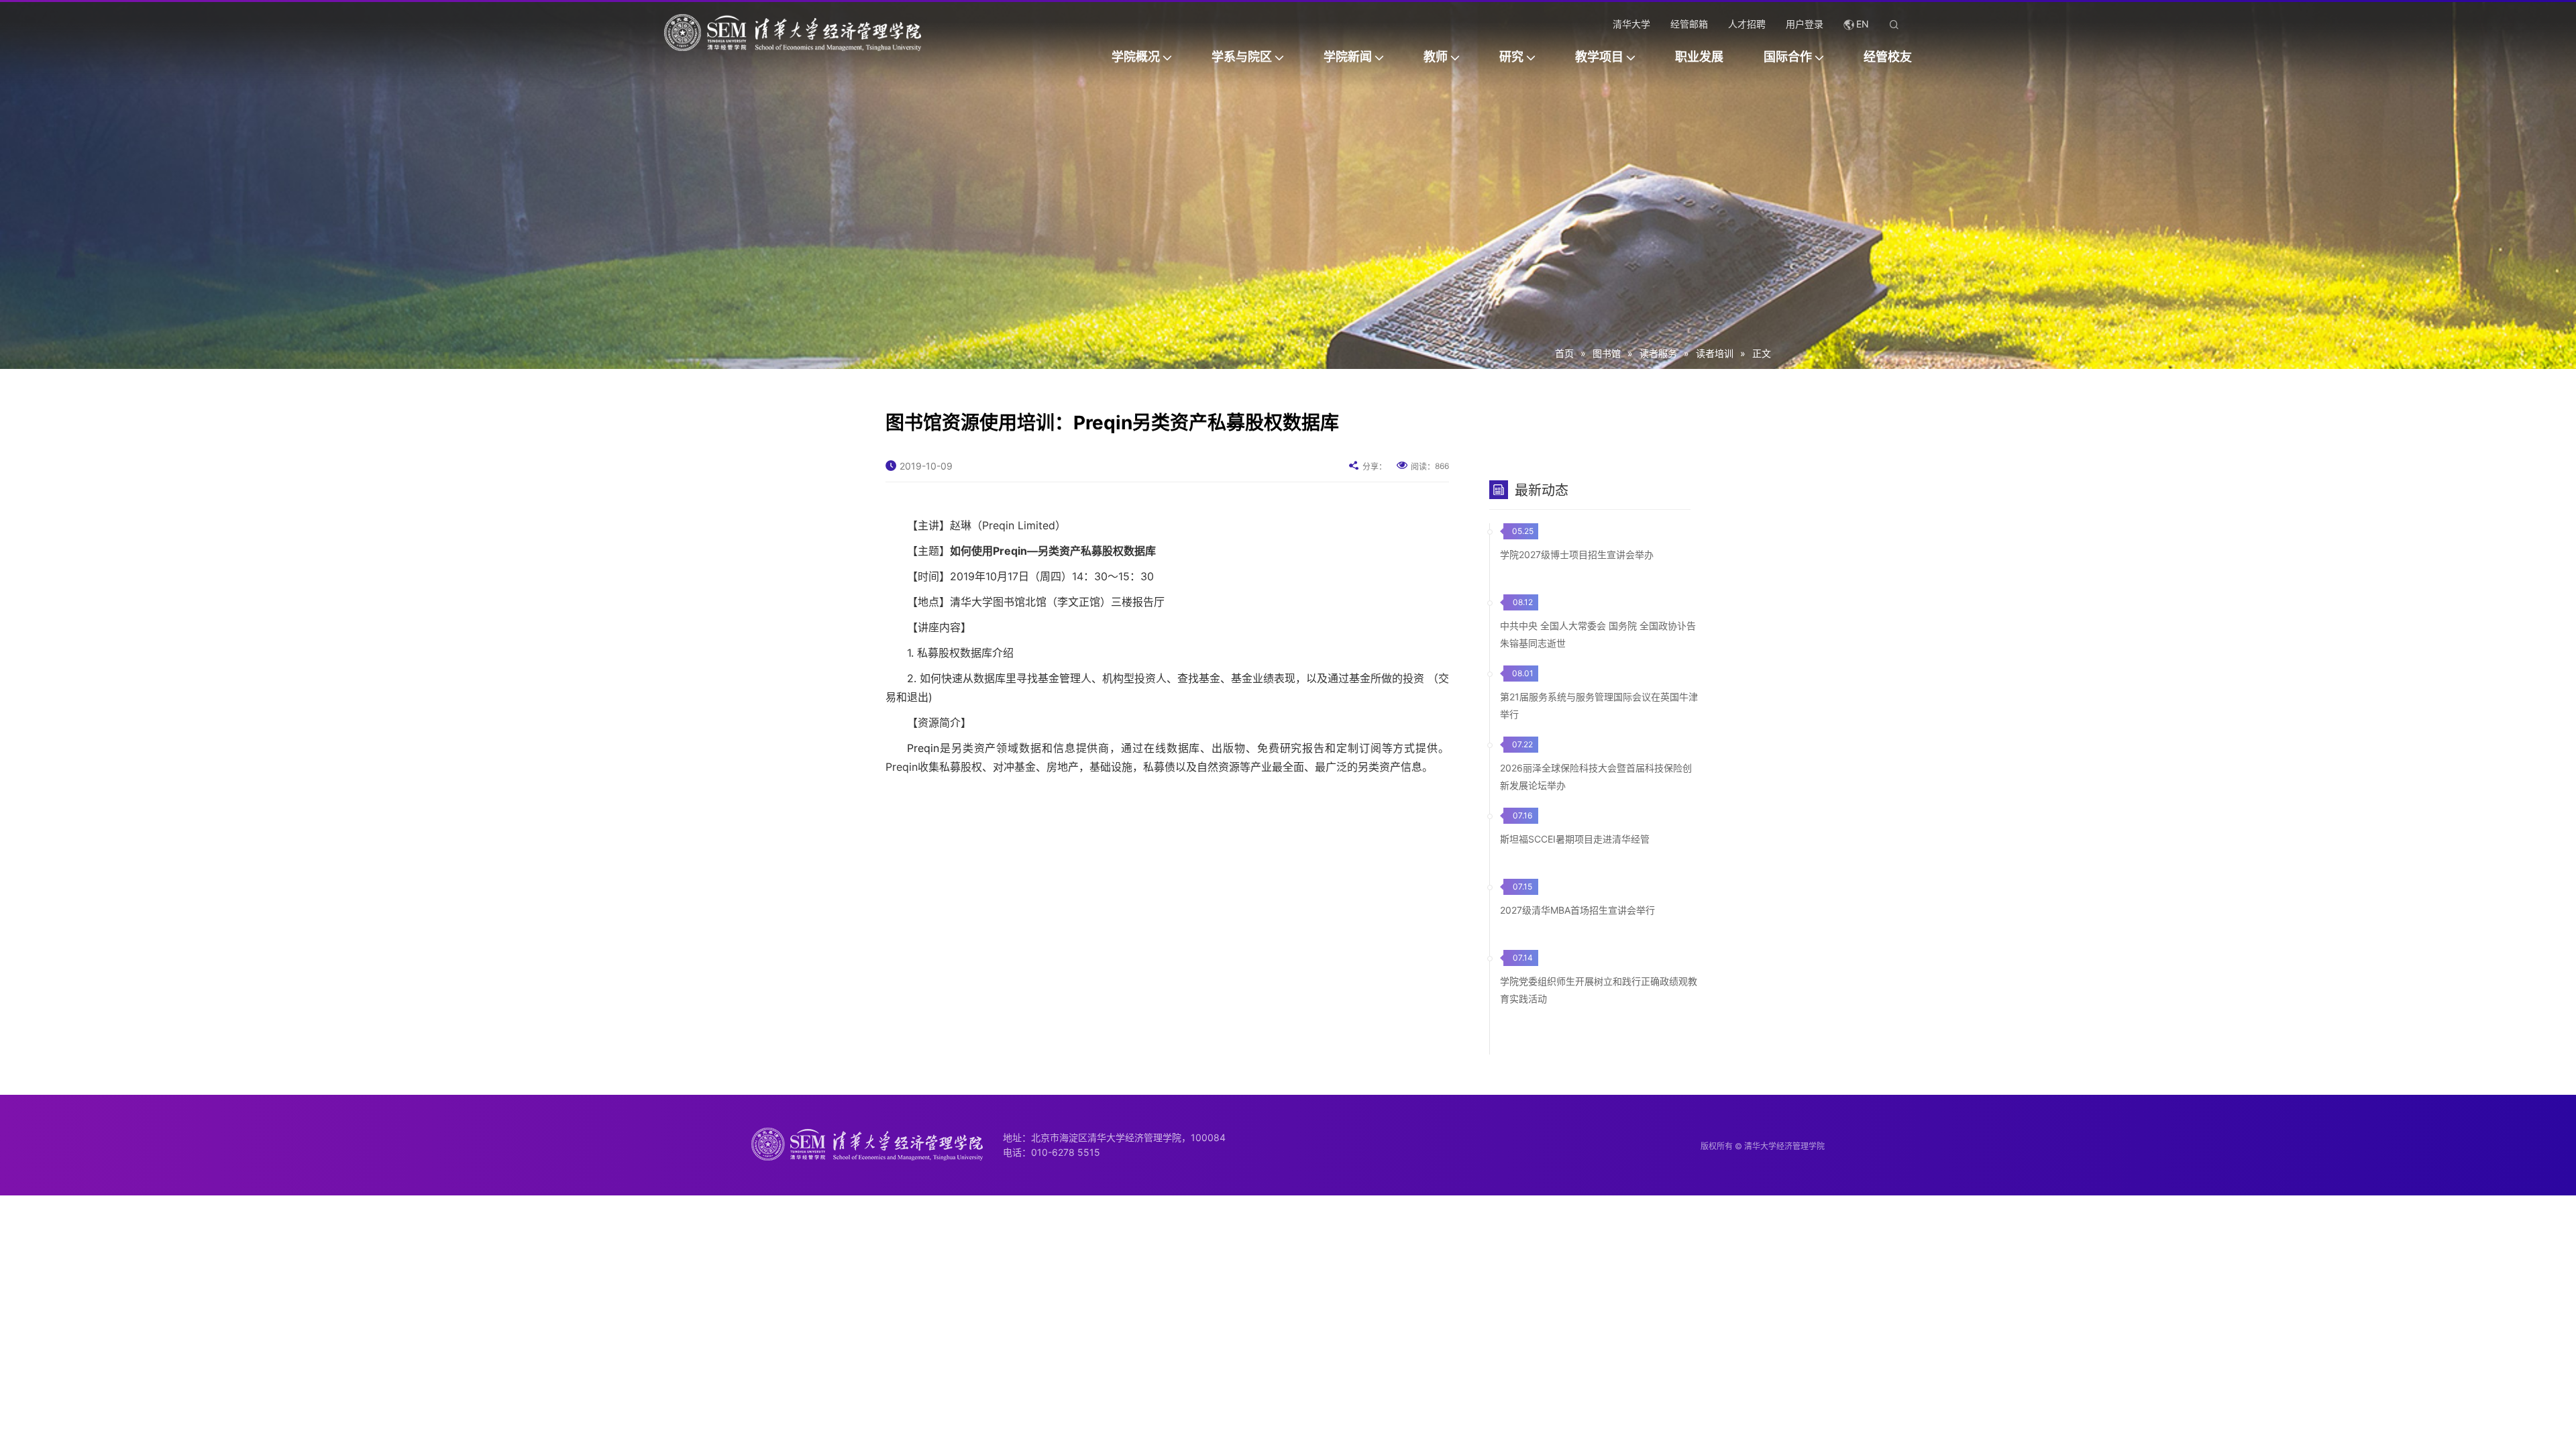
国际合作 (1788, 57)
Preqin (923, 748)
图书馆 (1607, 353)
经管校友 (1888, 57)
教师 (1436, 57)
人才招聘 (1747, 24)
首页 (1564, 353)
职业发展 (1699, 57)
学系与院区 (1242, 57)
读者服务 (1658, 353)
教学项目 (1599, 57)
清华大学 (1631, 24)
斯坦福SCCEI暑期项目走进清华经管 (1575, 839)
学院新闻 (1348, 57)
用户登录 (1805, 24)
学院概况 (1136, 57)
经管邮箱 (1689, 24)
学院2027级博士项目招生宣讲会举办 (1577, 554)
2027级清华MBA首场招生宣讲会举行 (1577, 910)
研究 (1511, 57)
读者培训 (1715, 353)
